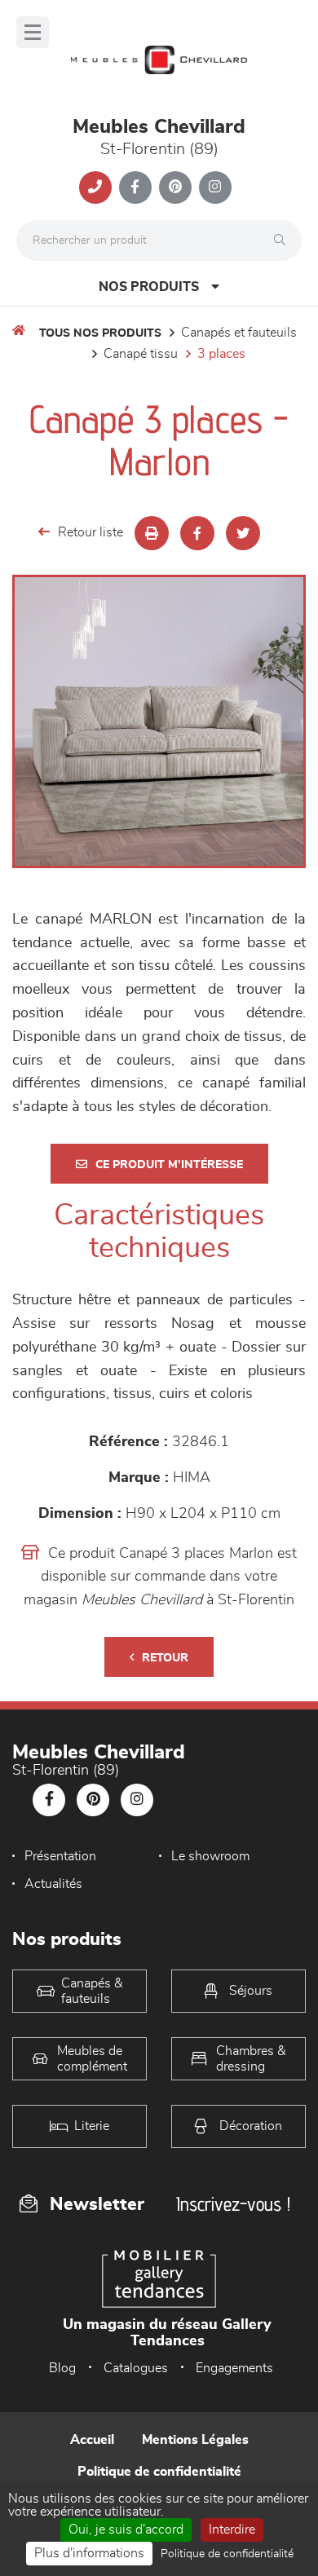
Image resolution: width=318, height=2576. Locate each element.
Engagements (234, 2368)
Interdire (232, 2530)
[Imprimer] (152, 533)
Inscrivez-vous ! (233, 2204)
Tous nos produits (100, 333)
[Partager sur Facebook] (197, 533)
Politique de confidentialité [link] (227, 2554)
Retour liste (91, 532)
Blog (62, 2368)
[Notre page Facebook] (135, 187)
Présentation (60, 1856)
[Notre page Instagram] (215, 187)
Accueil (92, 2440)
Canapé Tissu (141, 354)
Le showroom (210, 1856)
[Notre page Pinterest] (175, 187)
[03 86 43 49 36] (95, 187)
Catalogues (136, 2368)
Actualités (53, 1884)
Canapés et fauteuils (239, 333)
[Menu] (33, 32)
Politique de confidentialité (159, 2472)
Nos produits (149, 287)
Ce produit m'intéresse (169, 1165)
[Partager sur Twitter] (243, 533)
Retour (165, 1658)
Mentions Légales (195, 2440)
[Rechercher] (284, 240)
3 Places (221, 354)
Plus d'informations (89, 2553)
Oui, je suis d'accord (126, 2530)
